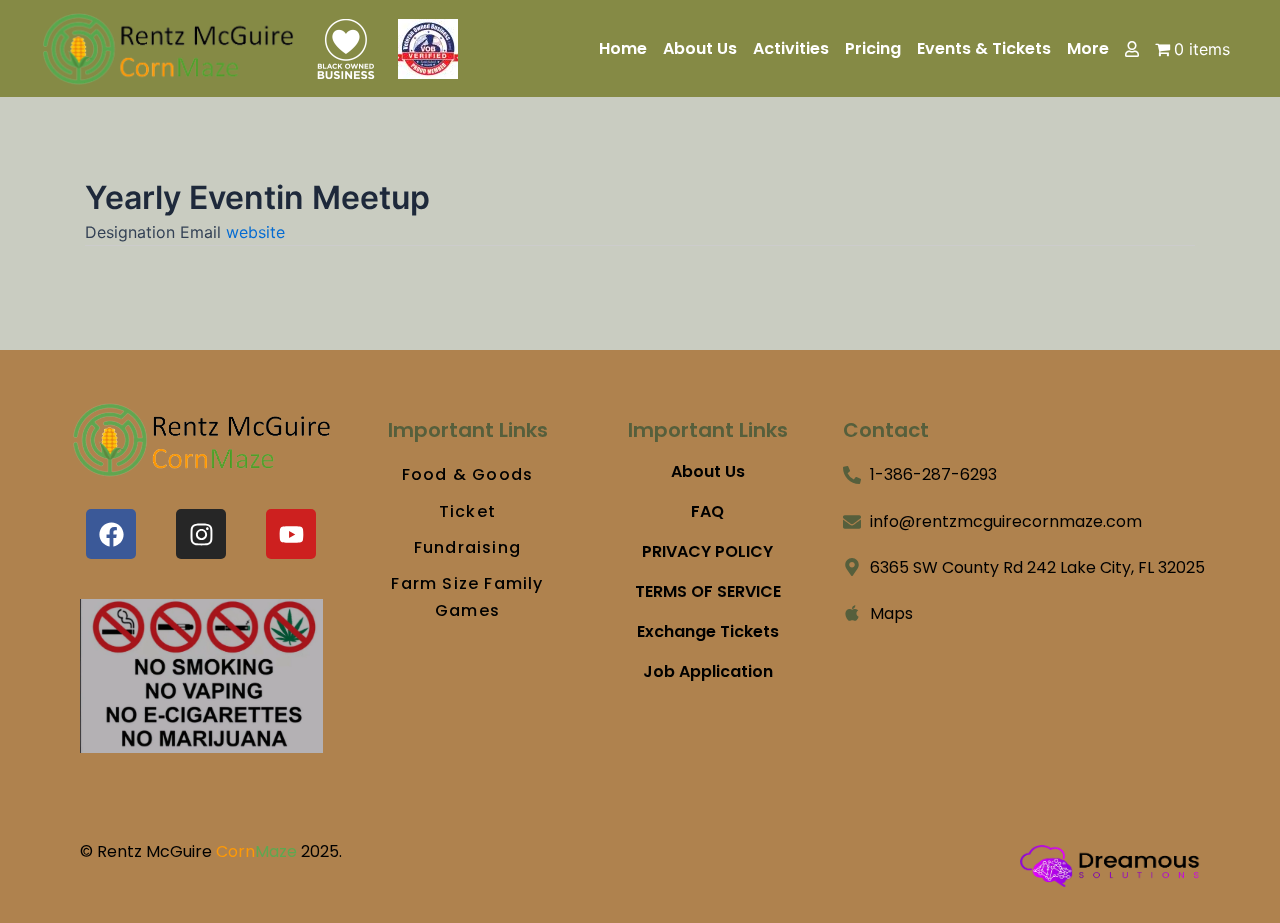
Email (203, 232)
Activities (791, 49)
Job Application (708, 672)
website (255, 232)
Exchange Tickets (708, 632)
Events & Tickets (984, 49)
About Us (700, 49)
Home (623, 49)
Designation (132, 232)
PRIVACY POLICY (707, 552)
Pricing (873, 49)
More (1088, 49)
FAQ (707, 512)
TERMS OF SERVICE (708, 592)
